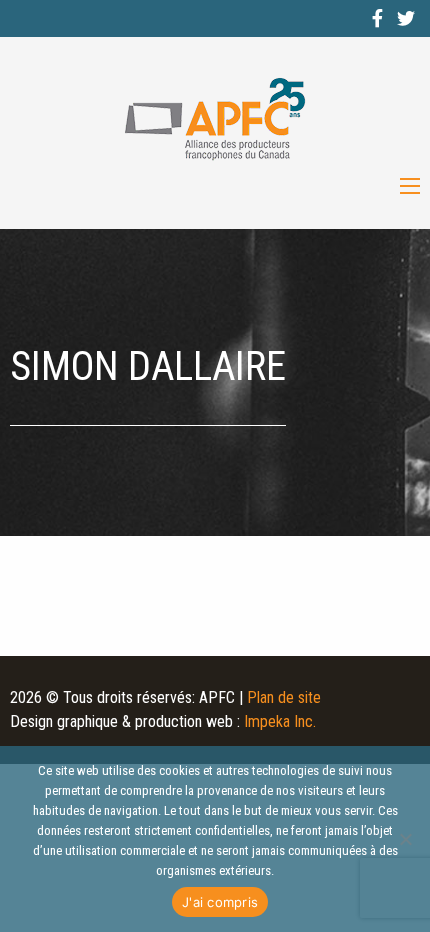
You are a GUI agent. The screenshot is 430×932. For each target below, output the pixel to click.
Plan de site (284, 697)
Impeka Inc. (280, 721)
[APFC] (215, 119)
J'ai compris (220, 902)
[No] (405, 839)
